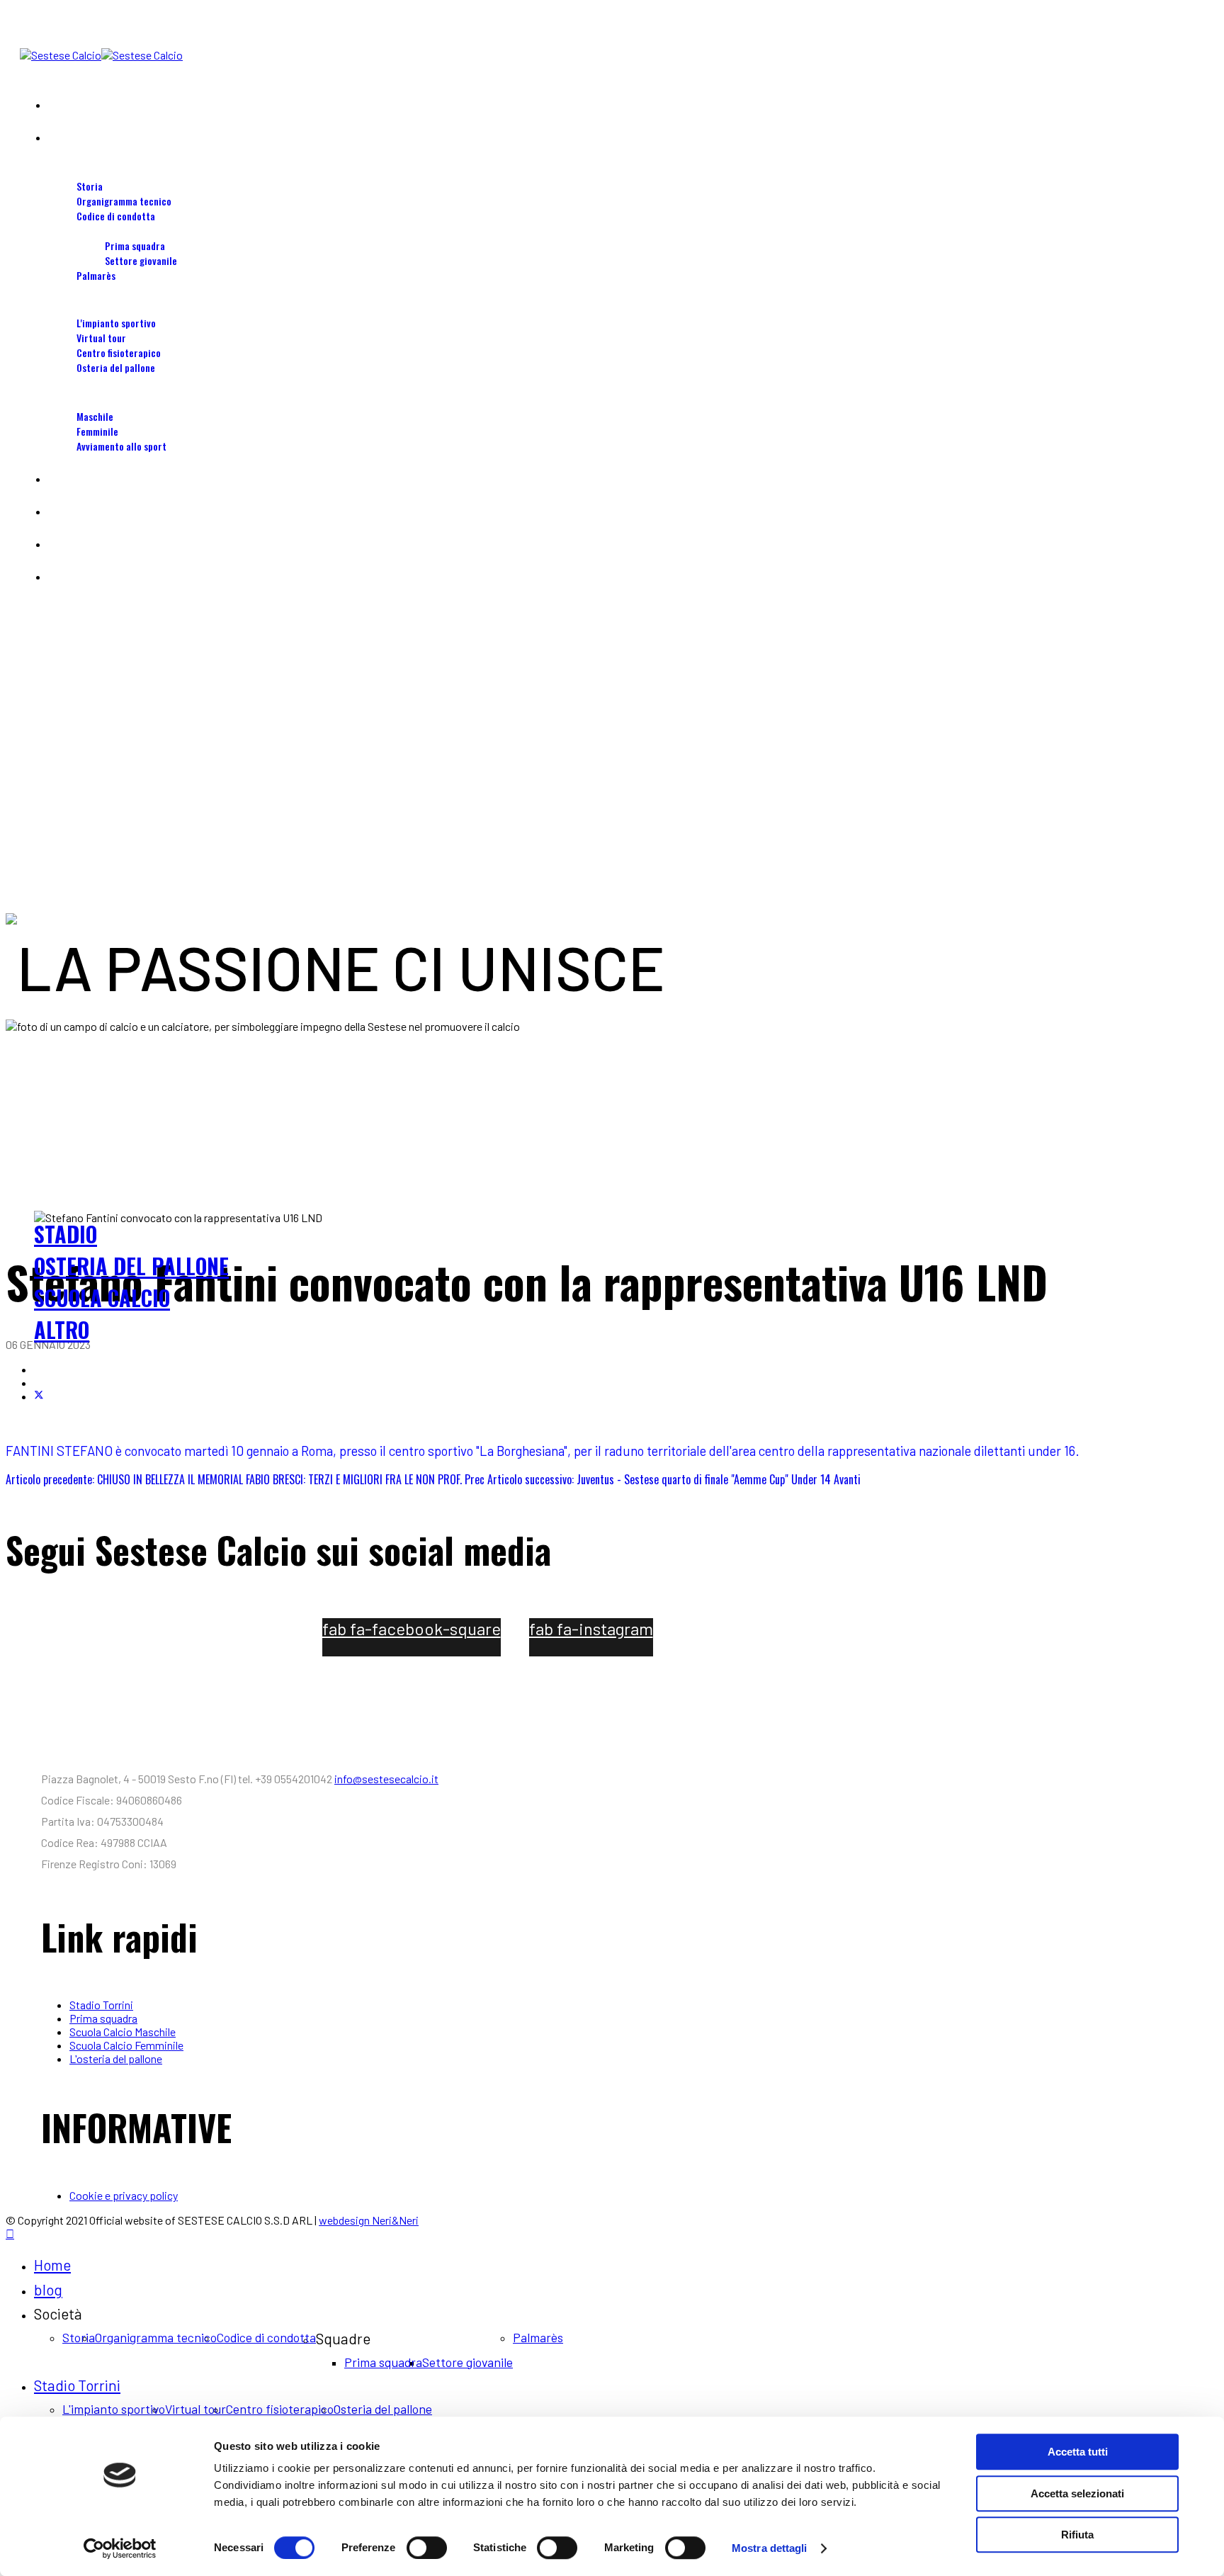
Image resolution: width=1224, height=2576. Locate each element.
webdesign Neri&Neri (369, 2220)
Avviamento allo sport (121, 446)
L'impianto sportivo (116, 323)
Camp (59, 479)
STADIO (66, 1234)
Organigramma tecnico (124, 201)
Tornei (62, 576)
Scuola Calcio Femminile (126, 2045)
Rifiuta (1077, 2535)
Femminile (97, 431)
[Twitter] (39, 1396)
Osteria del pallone (116, 367)
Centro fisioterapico (119, 352)
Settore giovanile (141, 260)
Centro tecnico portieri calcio (111, 544)
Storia (90, 186)
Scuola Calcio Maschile (123, 2032)
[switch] (427, 2548)
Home (59, 104)
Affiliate (64, 511)
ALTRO (62, 1329)
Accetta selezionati (1077, 2493)
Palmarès (96, 275)
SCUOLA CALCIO (102, 1298)
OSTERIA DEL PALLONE (131, 1266)
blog (57, 137)
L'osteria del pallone (116, 2058)
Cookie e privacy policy (124, 2195)
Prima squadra (135, 245)
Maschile (95, 416)
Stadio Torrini (77, 308)
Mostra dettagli (770, 2548)
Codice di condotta (116, 216)
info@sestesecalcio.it (386, 1779)
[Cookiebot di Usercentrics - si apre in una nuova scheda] (120, 2548)
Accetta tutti (1078, 2452)
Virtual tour (101, 338)
